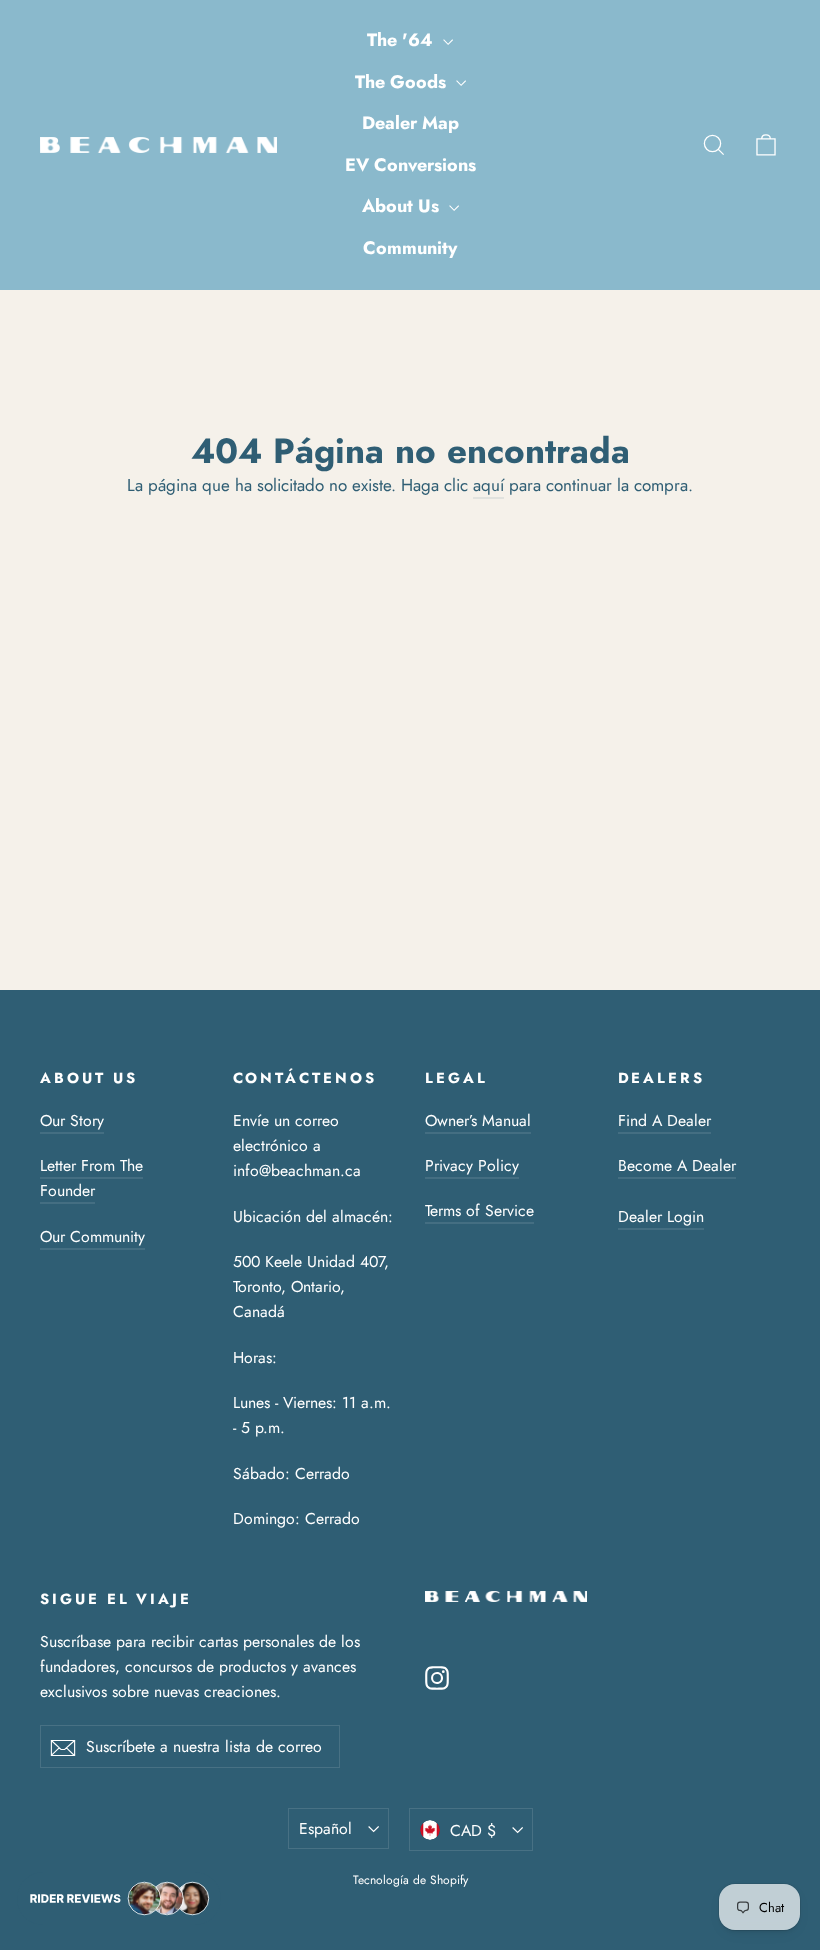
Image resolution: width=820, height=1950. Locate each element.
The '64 (402, 40)
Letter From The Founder (91, 1178)
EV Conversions (410, 165)
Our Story (72, 1120)
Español (325, 1828)
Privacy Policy (472, 1165)
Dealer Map (410, 123)
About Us (403, 206)
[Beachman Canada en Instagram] (437, 1676)
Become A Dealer (677, 1165)
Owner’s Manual (478, 1120)
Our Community (92, 1236)
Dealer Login (661, 1216)
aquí (488, 485)
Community (410, 248)
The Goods (403, 82)
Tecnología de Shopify (410, 1880)
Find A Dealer (664, 1120)
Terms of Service (479, 1210)
